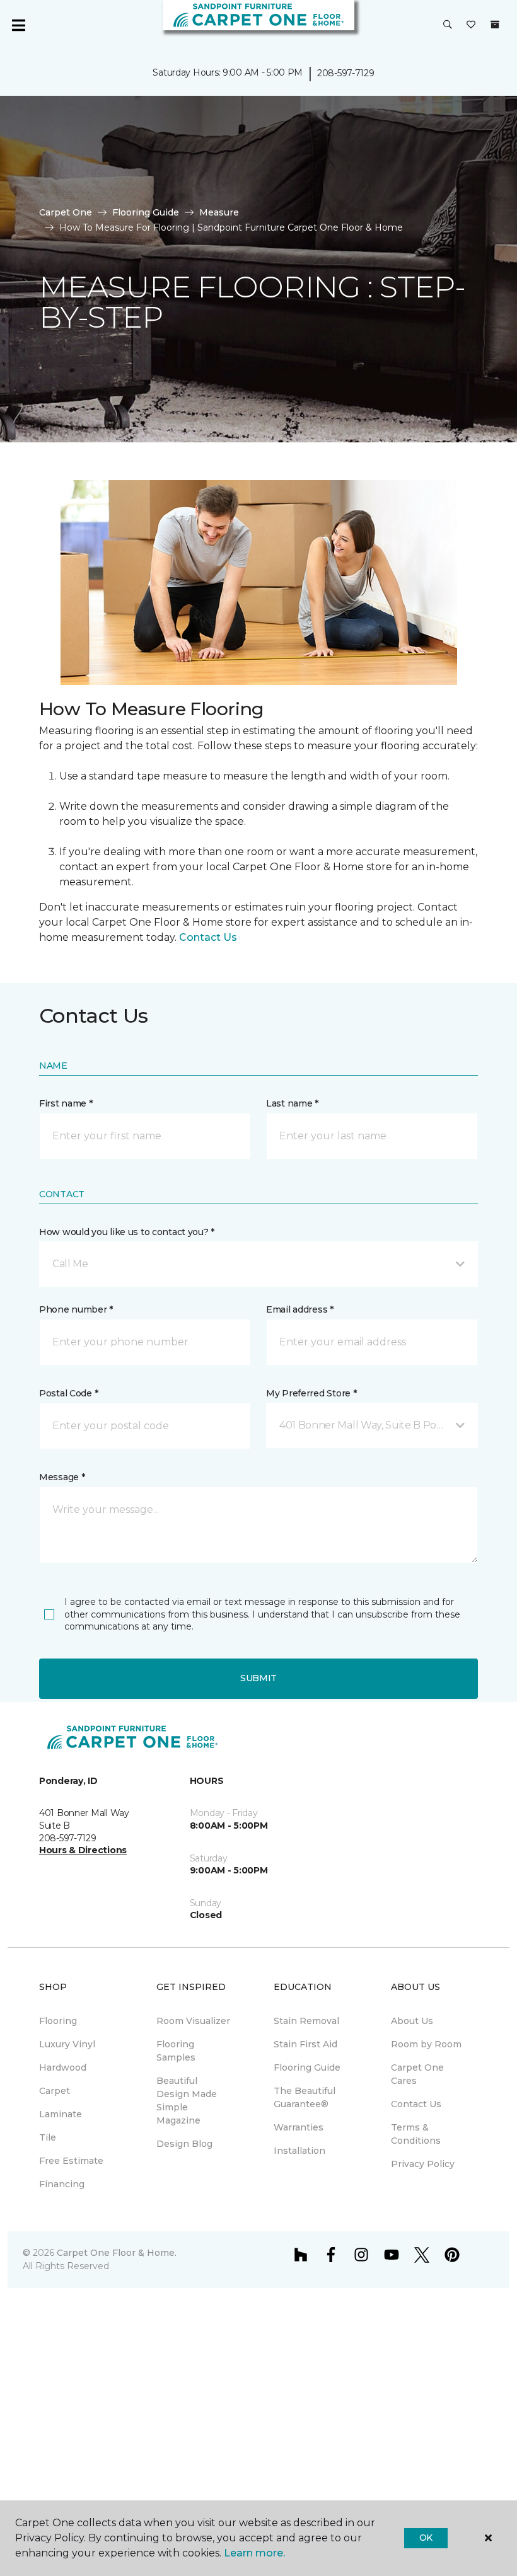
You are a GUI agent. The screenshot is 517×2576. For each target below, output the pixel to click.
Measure (219, 212)
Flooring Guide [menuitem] (307, 2067)
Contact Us (208, 937)
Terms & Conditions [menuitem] (416, 2134)
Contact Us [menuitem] (416, 2104)
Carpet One (66, 212)
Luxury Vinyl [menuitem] (67, 2044)
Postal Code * (68, 1393)
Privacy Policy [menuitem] (423, 2164)
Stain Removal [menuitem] (306, 2021)
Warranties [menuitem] (299, 2127)
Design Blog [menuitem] (184, 2144)
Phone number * (76, 1309)
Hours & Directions (83, 1850)
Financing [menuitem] (62, 2184)
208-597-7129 (346, 73)
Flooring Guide (146, 212)
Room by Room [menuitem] (426, 2044)
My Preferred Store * (311, 1393)
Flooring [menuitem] (58, 2021)
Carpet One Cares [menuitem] (417, 2074)
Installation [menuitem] (299, 2151)
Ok (426, 2538)
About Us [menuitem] (412, 2021)
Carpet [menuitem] (55, 2091)
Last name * (292, 1103)
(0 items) (495, 25)
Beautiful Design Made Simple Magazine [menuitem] (187, 2101)
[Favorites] (471, 25)
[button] (448, 25)
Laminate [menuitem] (61, 2114)
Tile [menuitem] (48, 2137)
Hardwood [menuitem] (63, 2067)
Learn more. (254, 2553)
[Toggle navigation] (18, 25)
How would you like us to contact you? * (127, 1232)
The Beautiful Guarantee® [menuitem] (305, 2097)
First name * (66, 1103)
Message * (62, 1477)
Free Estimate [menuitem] (71, 2161)
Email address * (300, 1309)
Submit (258, 1678)
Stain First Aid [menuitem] (305, 2044)
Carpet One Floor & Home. (117, 2253)
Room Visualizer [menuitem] (193, 2021)
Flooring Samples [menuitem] (176, 2051)
